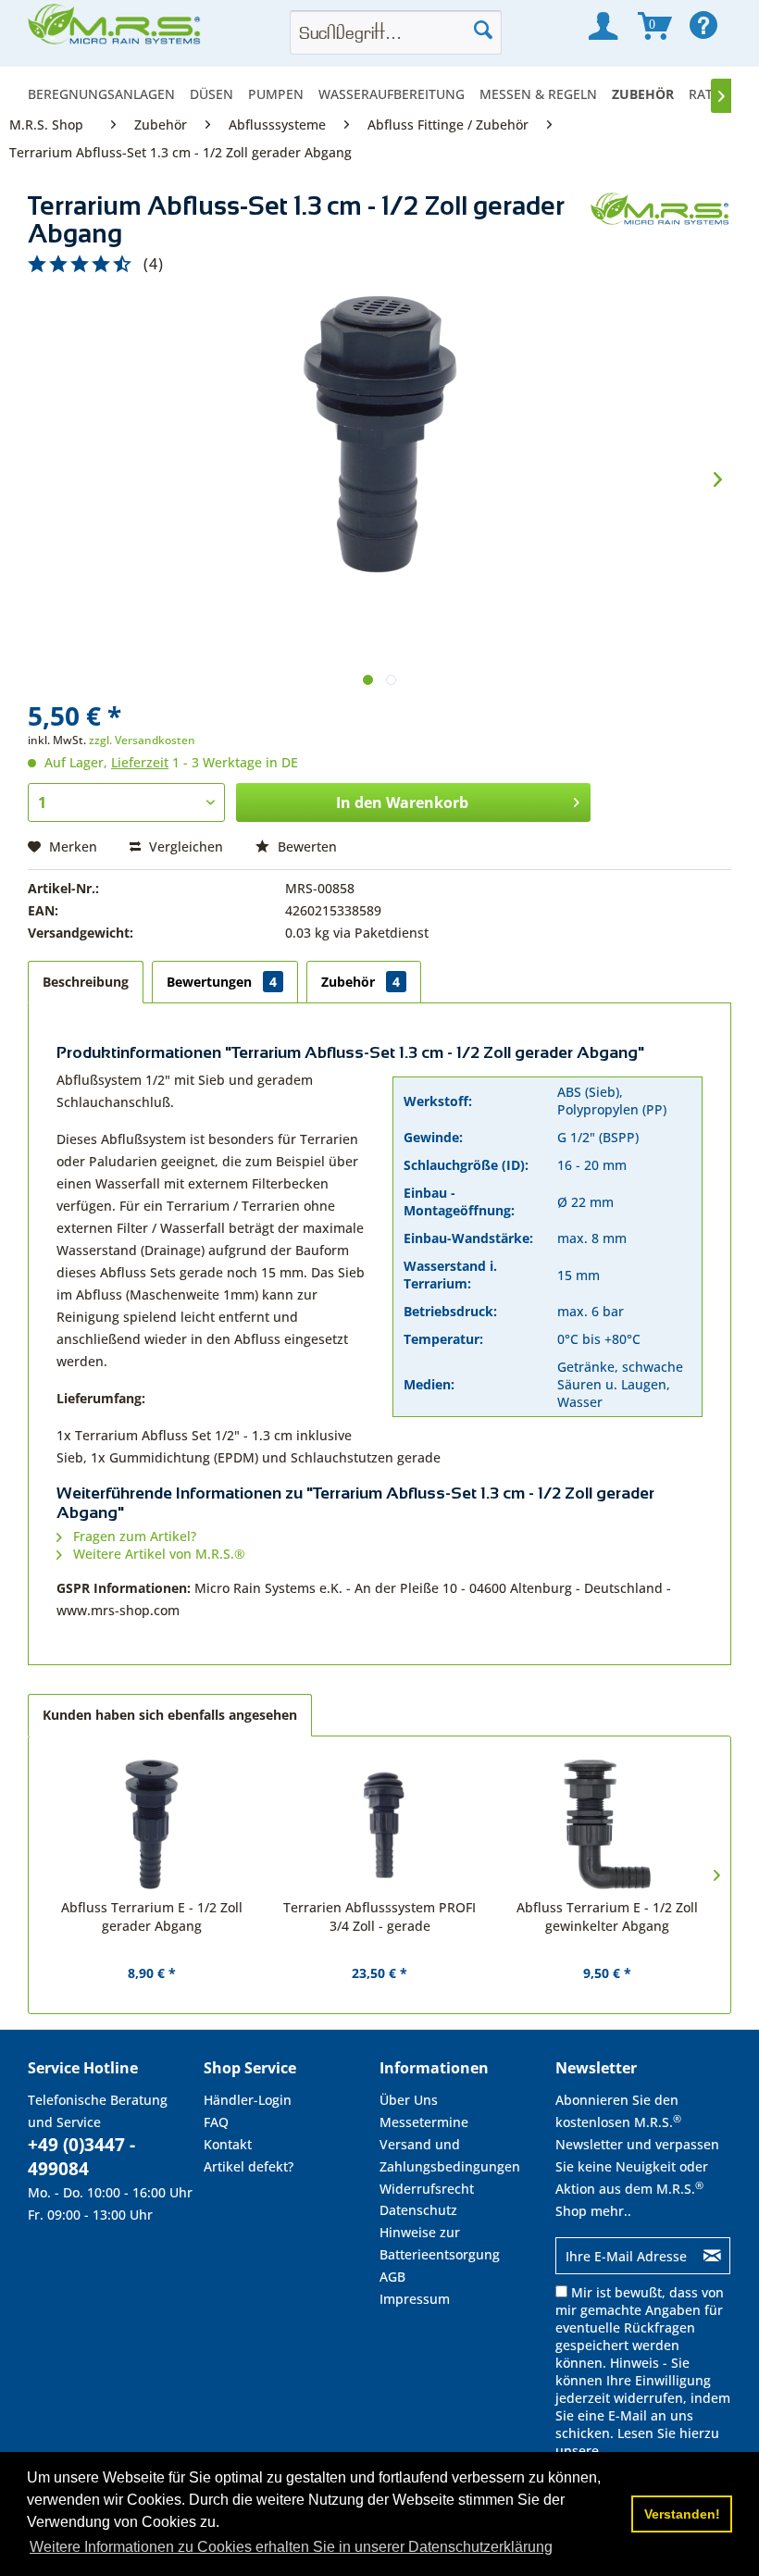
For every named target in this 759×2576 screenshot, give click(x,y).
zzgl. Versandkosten (142, 740)
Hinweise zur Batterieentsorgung (440, 2243)
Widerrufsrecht (427, 2189)
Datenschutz (418, 2210)
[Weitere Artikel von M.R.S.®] (661, 225)
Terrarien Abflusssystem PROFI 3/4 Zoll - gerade (379, 1916)
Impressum (415, 2299)
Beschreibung (86, 982)
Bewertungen (222, 982)
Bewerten (305, 846)
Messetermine (424, 2122)
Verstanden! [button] (682, 2514)
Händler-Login (248, 2100)
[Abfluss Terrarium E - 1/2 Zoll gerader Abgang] (152, 1824)
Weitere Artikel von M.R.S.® (157, 1554)
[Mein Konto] (603, 26)
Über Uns (409, 2100)
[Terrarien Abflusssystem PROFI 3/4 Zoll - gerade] (379, 1824)
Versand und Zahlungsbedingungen (450, 2155)
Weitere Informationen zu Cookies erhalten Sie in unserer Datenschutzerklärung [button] (291, 2547)
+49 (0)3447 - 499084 (81, 2157)
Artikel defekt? (249, 2166)
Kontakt (228, 2144)
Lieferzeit (140, 762)
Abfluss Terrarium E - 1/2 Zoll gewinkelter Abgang (607, 1916)
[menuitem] (105, 94)
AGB (392, 2277)
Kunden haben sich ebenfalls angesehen (170, 1715)
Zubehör (361, 982)
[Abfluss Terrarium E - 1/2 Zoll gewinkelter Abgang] (607, 1824)
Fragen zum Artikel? (133, 1536)
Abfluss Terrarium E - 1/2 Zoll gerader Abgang (152, 1916)
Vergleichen (184, 846)
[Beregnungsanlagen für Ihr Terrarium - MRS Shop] (116, 30)
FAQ (216, 2122)
